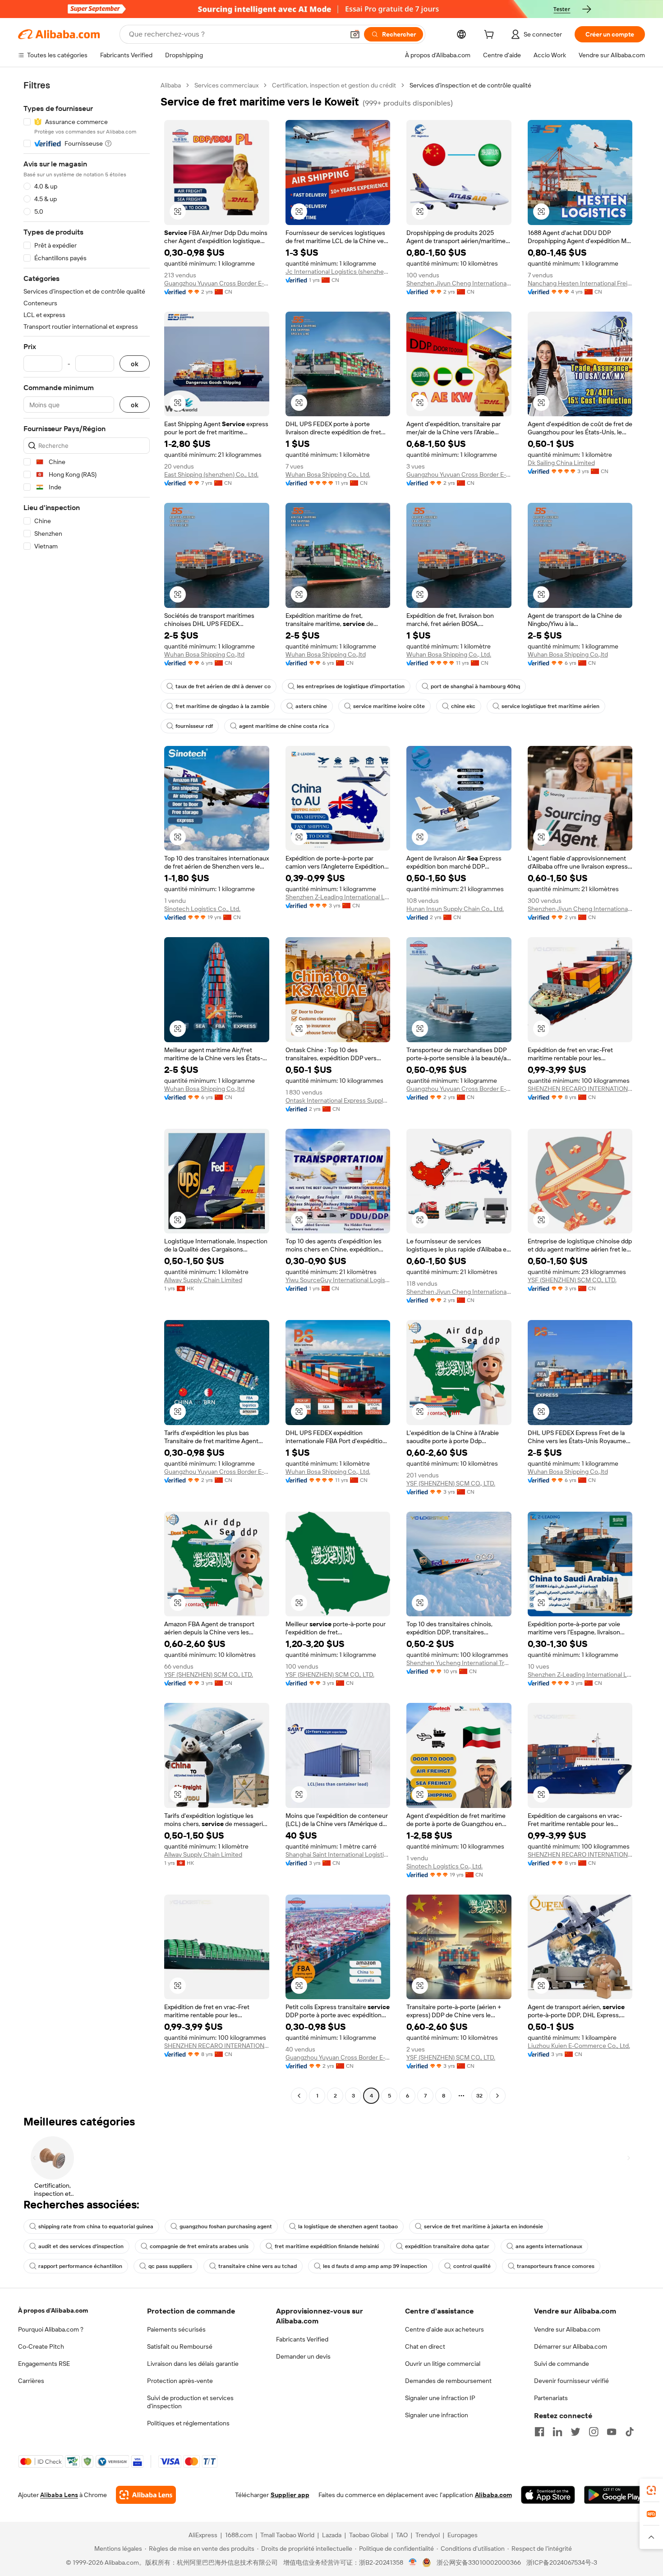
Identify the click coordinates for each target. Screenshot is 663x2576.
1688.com (239, 2535)
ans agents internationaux (549, 2246)
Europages (463, 2535)
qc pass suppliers (170, 2266)
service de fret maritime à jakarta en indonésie (483, 2226)
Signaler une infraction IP (440, 2398)
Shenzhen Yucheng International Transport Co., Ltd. (459, 1663)
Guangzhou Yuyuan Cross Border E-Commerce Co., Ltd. (217, 283)
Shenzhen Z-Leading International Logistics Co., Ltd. (338, 897)
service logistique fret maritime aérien (550, 706)
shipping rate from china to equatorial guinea (96, 2226)
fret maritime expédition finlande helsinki (327, 2246)
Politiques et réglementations (188, 2423)
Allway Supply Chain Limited (203, 1280)
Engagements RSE (44, 2364)
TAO (402, 2535)
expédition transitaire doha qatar (447, 2246)
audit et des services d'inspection (81, 2246)
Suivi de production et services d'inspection (190, 2402)
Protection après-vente (180, 2381)
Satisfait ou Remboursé (180, 2346)
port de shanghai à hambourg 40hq (475, 686)
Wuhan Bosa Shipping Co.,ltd (204, 654)
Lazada (332, 2535)
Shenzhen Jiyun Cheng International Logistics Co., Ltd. (459, 283)
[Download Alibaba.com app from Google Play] (615, 2495)
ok (135, 364)
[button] (355, 34)
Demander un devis (303, 2356)
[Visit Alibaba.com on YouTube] (612, 2432)
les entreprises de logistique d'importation (351, 686)
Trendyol (428, 2535)
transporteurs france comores (556, 2266)
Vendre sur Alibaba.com (567, 2329)
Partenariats (551, 2398)
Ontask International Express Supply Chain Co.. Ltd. (338, 1100)
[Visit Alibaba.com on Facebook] (539, 2432)
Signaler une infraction (437, 2415)
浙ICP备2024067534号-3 (562, 2562)
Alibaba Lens (59, 2495)
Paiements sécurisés (176, 2329)
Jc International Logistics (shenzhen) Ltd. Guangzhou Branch (338, 271)
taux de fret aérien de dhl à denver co (223, 686)
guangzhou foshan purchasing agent (226, 2226)
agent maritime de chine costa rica (284, 726)
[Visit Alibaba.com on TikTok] (630, 2432)
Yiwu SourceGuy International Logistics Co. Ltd (338, 1280)
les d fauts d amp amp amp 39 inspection (375, 2266)
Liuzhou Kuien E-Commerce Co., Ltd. (579, 2046)
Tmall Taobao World (287, 2535)
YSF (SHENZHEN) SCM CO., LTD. (572, 1280)
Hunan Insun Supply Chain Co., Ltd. (455, 909)
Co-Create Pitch (41, 2346)
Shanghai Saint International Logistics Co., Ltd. (338, 1854)
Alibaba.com (493, 2495)
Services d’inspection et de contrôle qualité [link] (470, 85)
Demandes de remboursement (448, 2381)
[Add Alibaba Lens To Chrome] (146, 2495)
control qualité (472, 2266)
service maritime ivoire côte (389, 706)
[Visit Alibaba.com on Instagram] (594, 2432)
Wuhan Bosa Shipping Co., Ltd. (328, 474)
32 (479, 2096)
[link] (651, 2490)
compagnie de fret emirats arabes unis (199, 2246)
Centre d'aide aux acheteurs (444, 2329)
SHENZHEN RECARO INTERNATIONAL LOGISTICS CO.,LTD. (580, 1089)
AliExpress (203, 2535)
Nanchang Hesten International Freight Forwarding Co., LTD (580, 283)
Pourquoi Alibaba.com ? (51, 2329)
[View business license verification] (413, 2562)
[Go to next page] (497, 2096)
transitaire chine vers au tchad (258, 2266)
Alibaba (171, 85)
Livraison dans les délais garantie (193, 2364)
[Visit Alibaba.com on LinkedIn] (557, 2432)
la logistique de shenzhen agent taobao (348, 2226)
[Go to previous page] (299, 2096)
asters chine (311, 706)
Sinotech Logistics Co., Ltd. (202, 909)
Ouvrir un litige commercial (443, 2364)
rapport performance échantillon (80, 2266)
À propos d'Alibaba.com (53, 2310)
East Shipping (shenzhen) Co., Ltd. (211, 474)
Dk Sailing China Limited (561, 463)
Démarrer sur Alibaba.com (571, 2346)
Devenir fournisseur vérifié (571, 2381)
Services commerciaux (226, 85)
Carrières (31, 2381)
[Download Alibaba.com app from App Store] (548, 2495)
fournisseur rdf (194, 726)
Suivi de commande (562, 2364)
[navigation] (87, 1092)
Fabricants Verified (302, 2339)
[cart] (491, 36)
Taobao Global (369, 2535)
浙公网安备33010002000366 (479, 2562)
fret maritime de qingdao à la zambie (222, 706)
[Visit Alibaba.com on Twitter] (576, 2432)
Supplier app (290, 2495)
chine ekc (463, 706)
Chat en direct (425, 2346)
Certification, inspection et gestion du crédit (334, 85)
